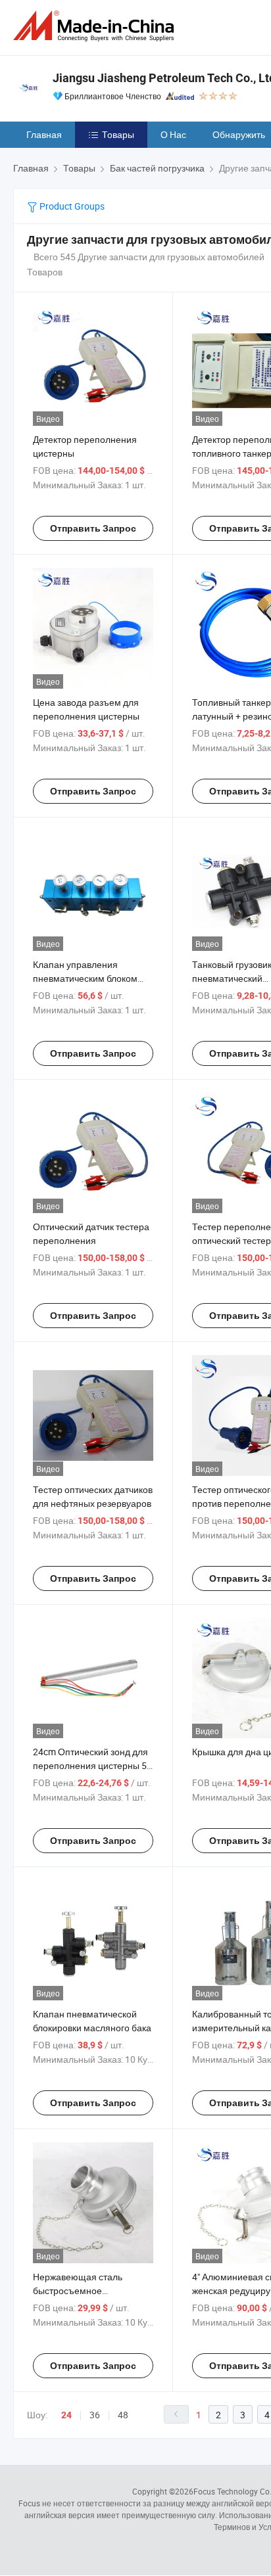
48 (123, 2415)
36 (95, 2415)
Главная (44, 134)
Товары (118, 134)
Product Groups (71, 206)
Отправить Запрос (93, 528)
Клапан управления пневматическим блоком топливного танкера (85, 978)
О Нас (173, 134)
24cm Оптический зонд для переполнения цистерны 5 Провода (90, 1765)
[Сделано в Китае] (96, 26)
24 (66, 2415)
